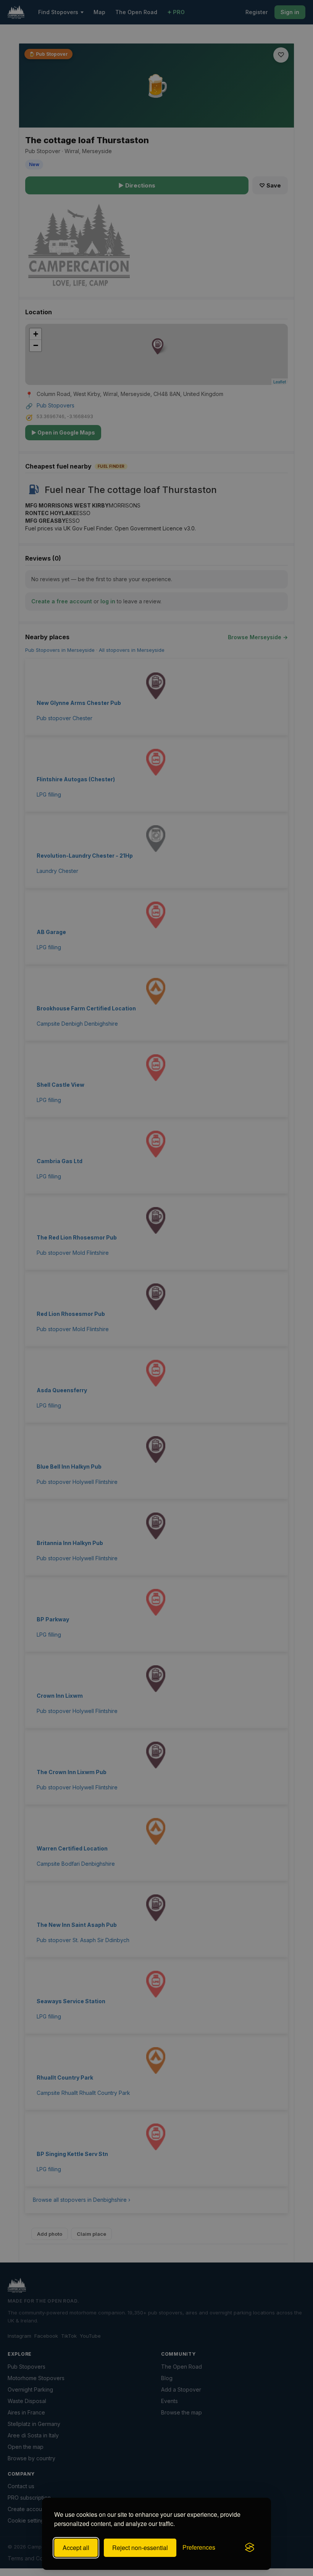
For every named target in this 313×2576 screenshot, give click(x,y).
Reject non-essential (140, 2548)
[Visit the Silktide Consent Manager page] (250, 2548)
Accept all (76, 2548)
